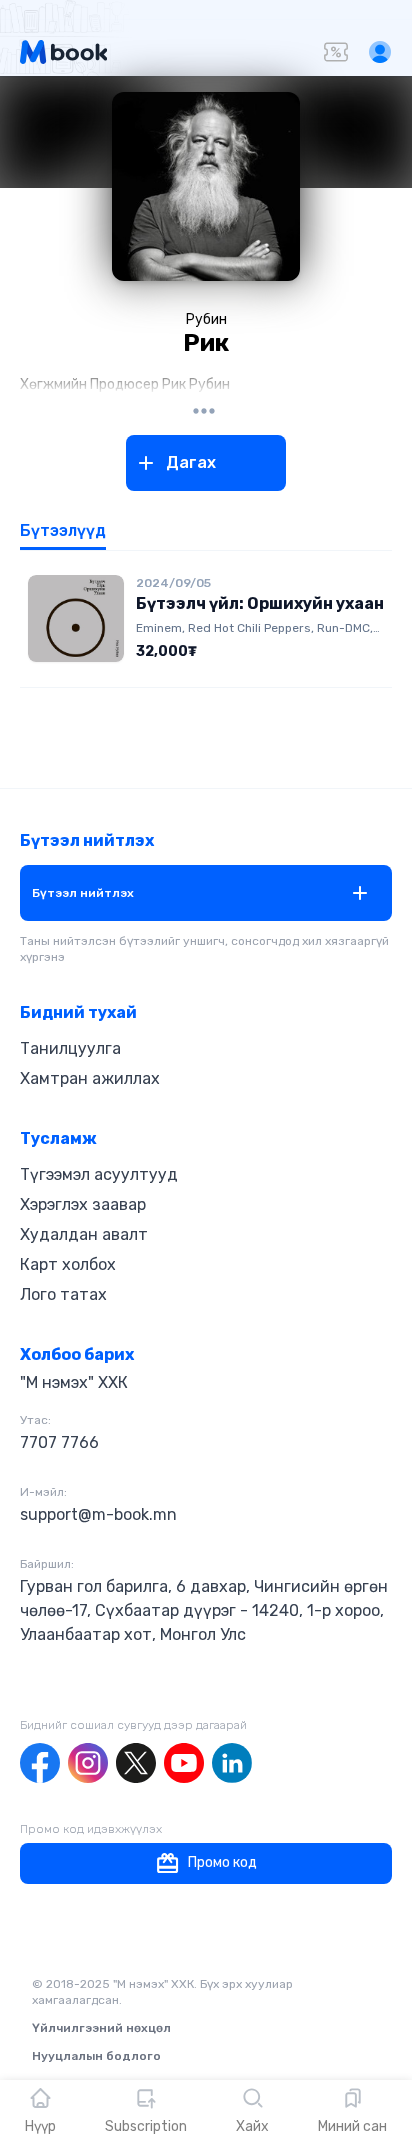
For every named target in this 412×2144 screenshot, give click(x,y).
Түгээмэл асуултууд (99, 1174)
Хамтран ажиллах (90, 1078)
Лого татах (63, 1294)
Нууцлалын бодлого (96, 2056)
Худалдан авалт (84, 1234)
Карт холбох (68, 1264)
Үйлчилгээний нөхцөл (101, 2028)
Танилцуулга (70, 1048)
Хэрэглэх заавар (83, 1204)
